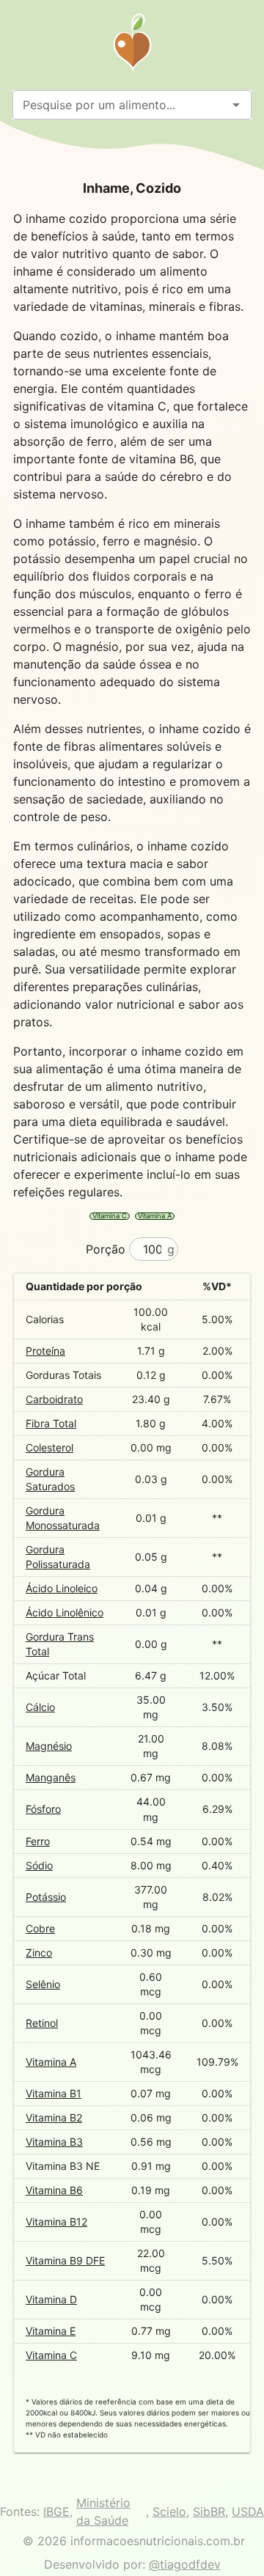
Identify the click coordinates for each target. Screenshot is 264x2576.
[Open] (236, 105)
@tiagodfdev (185, 2564)
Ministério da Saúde (103, 2511)
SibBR (209, 2511)
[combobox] (120, 105)
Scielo (169, 2511)
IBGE (56, 2511)
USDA (248, 2511)
